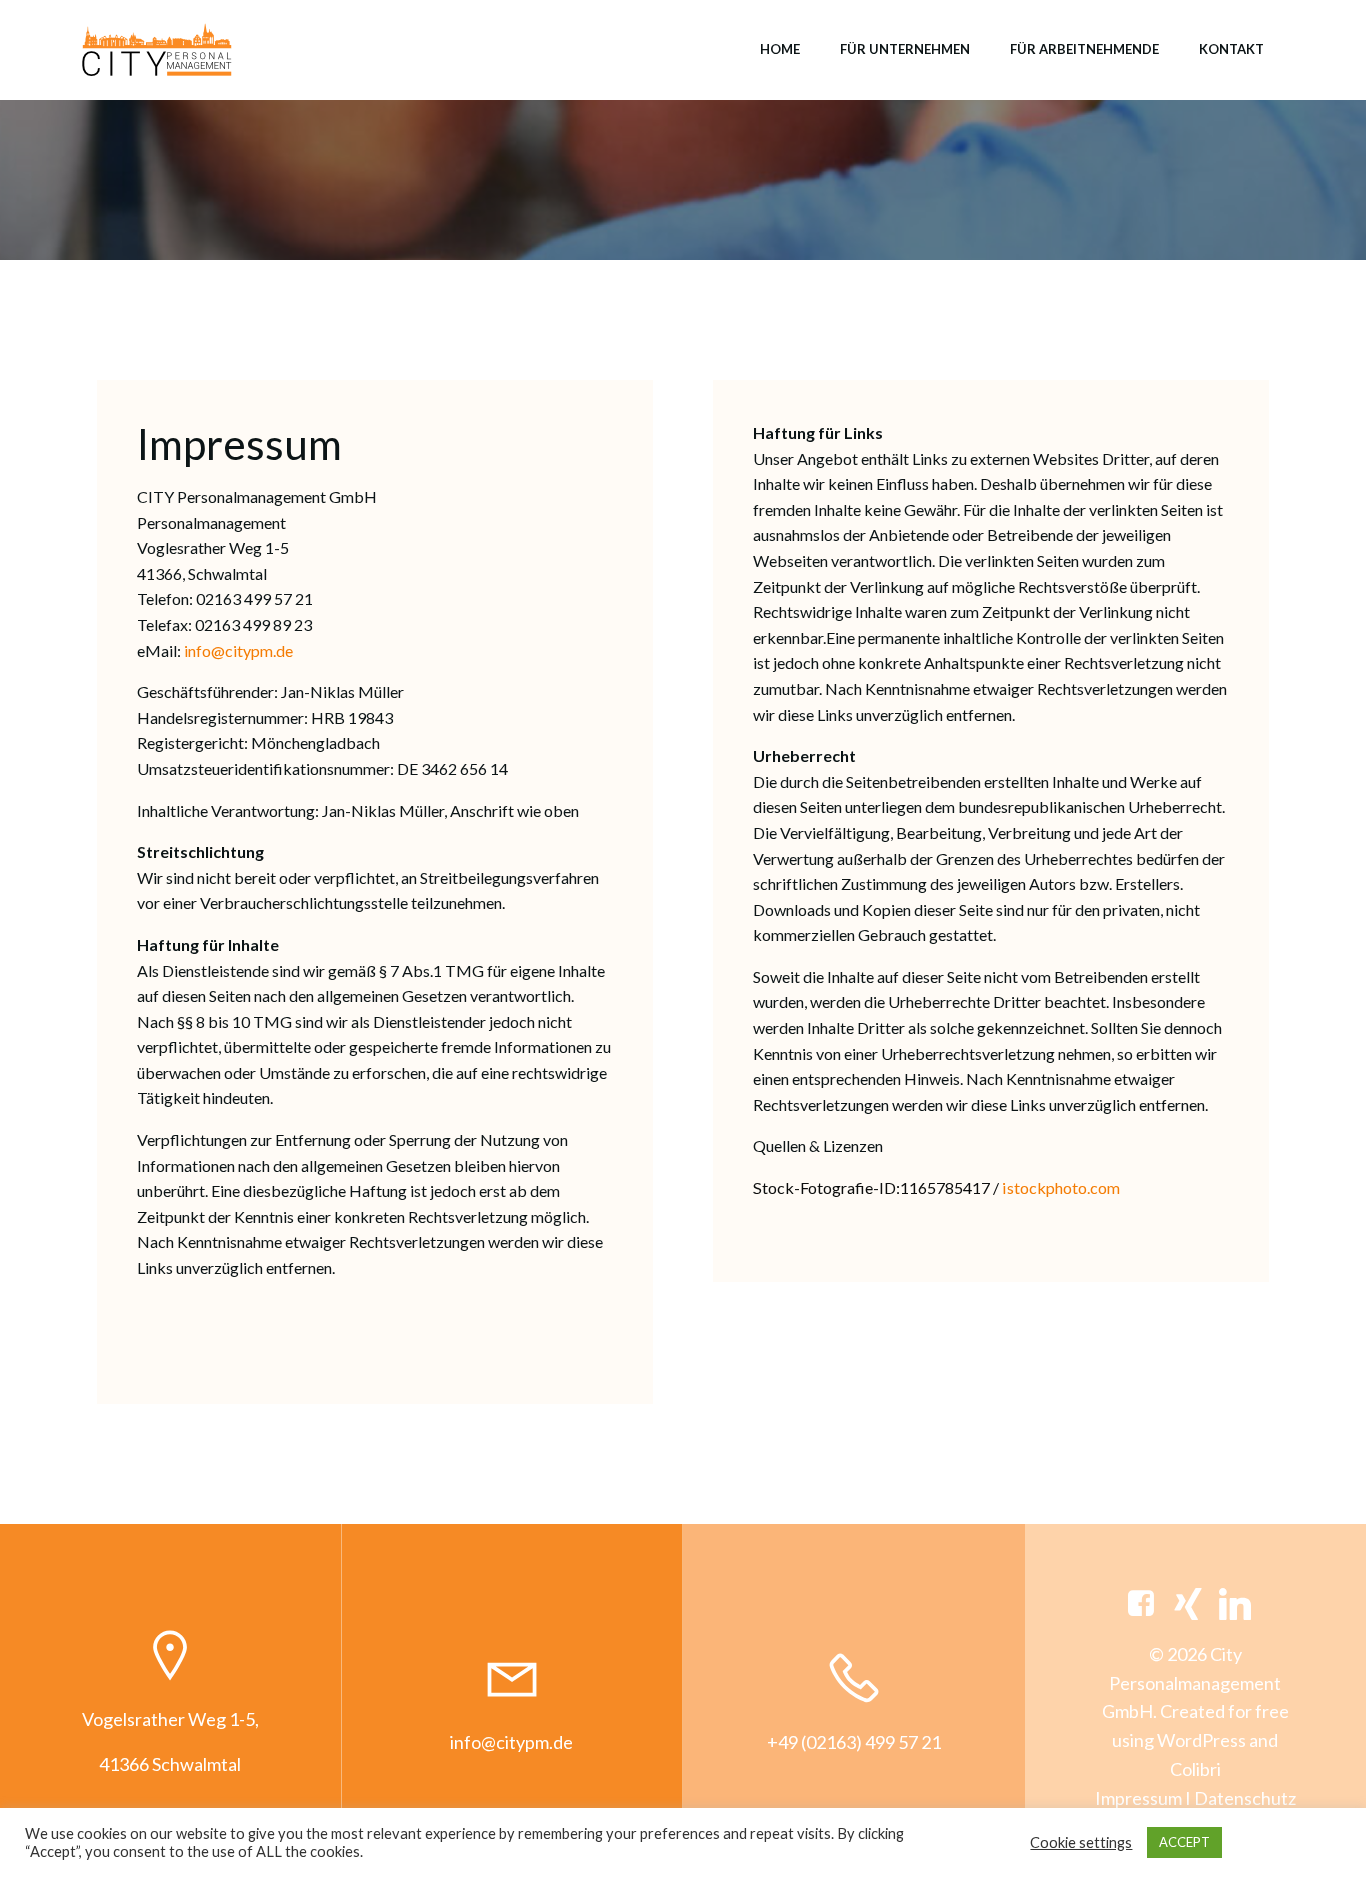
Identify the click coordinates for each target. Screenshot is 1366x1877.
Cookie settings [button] (1081, 1842)
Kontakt (1231, 49)
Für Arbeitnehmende (1084, 49)
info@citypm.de (238, 650)
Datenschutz (1245, 1798)
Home (780, 49)
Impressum (1138, 1798)
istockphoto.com (1061, 1187)
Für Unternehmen (905, 49)
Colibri (1195, 1769)
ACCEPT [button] (1184, 1842)
